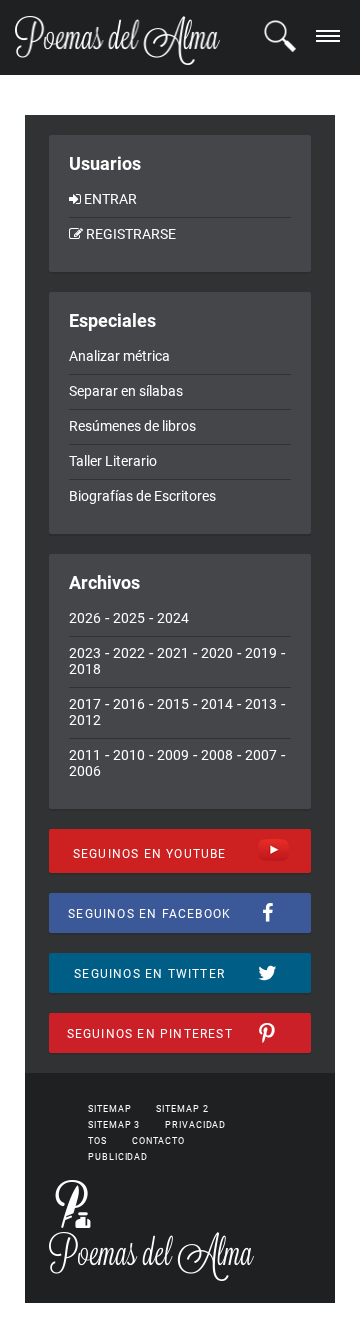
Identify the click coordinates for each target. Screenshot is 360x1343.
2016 (129, 704)
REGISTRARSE (131, 234)
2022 (129, 653)
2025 (129, 618)
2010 (129, 755)
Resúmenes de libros (132, 426)
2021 (173, 653)
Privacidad (195, 1125)
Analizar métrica (119, 356)
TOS (97, 1141)
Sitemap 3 (114, 1125)
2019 (261, 653)
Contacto (158, 1141)
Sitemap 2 (182, 1109)
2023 (85, 653)
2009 (173, 755)
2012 (85, 720)
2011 (85, 755)
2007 (261, 755)
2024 (173, 618)
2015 (173, 704)
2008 (217, 755)
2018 (85, 669)
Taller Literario (113, 461)
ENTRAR (110, 199)
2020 (217, 653)
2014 (217, 704)
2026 (85, 618)
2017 (85, 704)
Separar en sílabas (126, 391)
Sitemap (109, 1109)
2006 (85, 771)
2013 (261, 704)
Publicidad (118, 1157)
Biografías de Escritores (142, 496)
